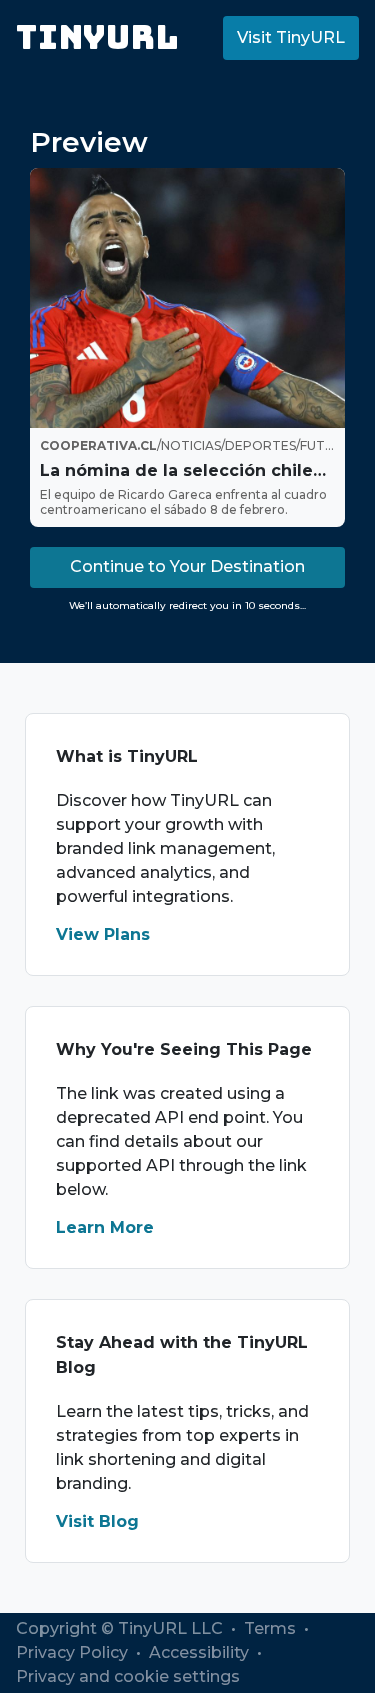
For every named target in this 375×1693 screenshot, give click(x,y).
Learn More (105, 1227)
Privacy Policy (74, 1652)
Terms (272, 1628)
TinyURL (97, 37)
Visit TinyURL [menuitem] (291, 37)
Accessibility (201, 1652)
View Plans (103, 934)
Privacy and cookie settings (128, 1676)
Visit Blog (97, 1521)
